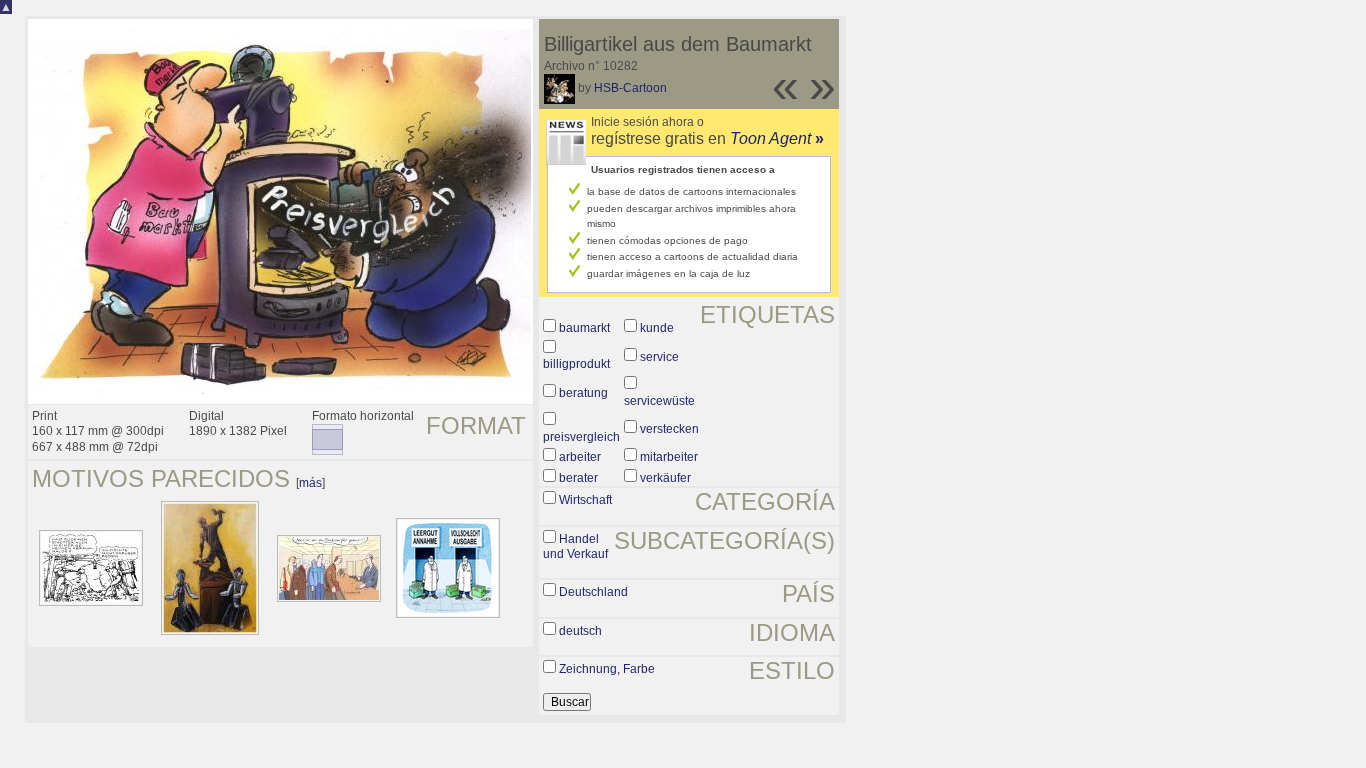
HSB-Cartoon (630, 88)
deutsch (580, 631)
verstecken (669, 429)
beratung (583, 393)
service (659, 357)
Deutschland (593, 592)
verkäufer (665, 478)
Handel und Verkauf (575, 547)
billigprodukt (576, 364)
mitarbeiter (669, 457)
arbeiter (580, 457)
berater (578, 478)
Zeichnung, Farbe (607, 669)
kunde (657, 328)
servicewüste (659, 401)
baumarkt (584, 328)
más (310, 483)
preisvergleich (581, 437)
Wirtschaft (585, 500)
